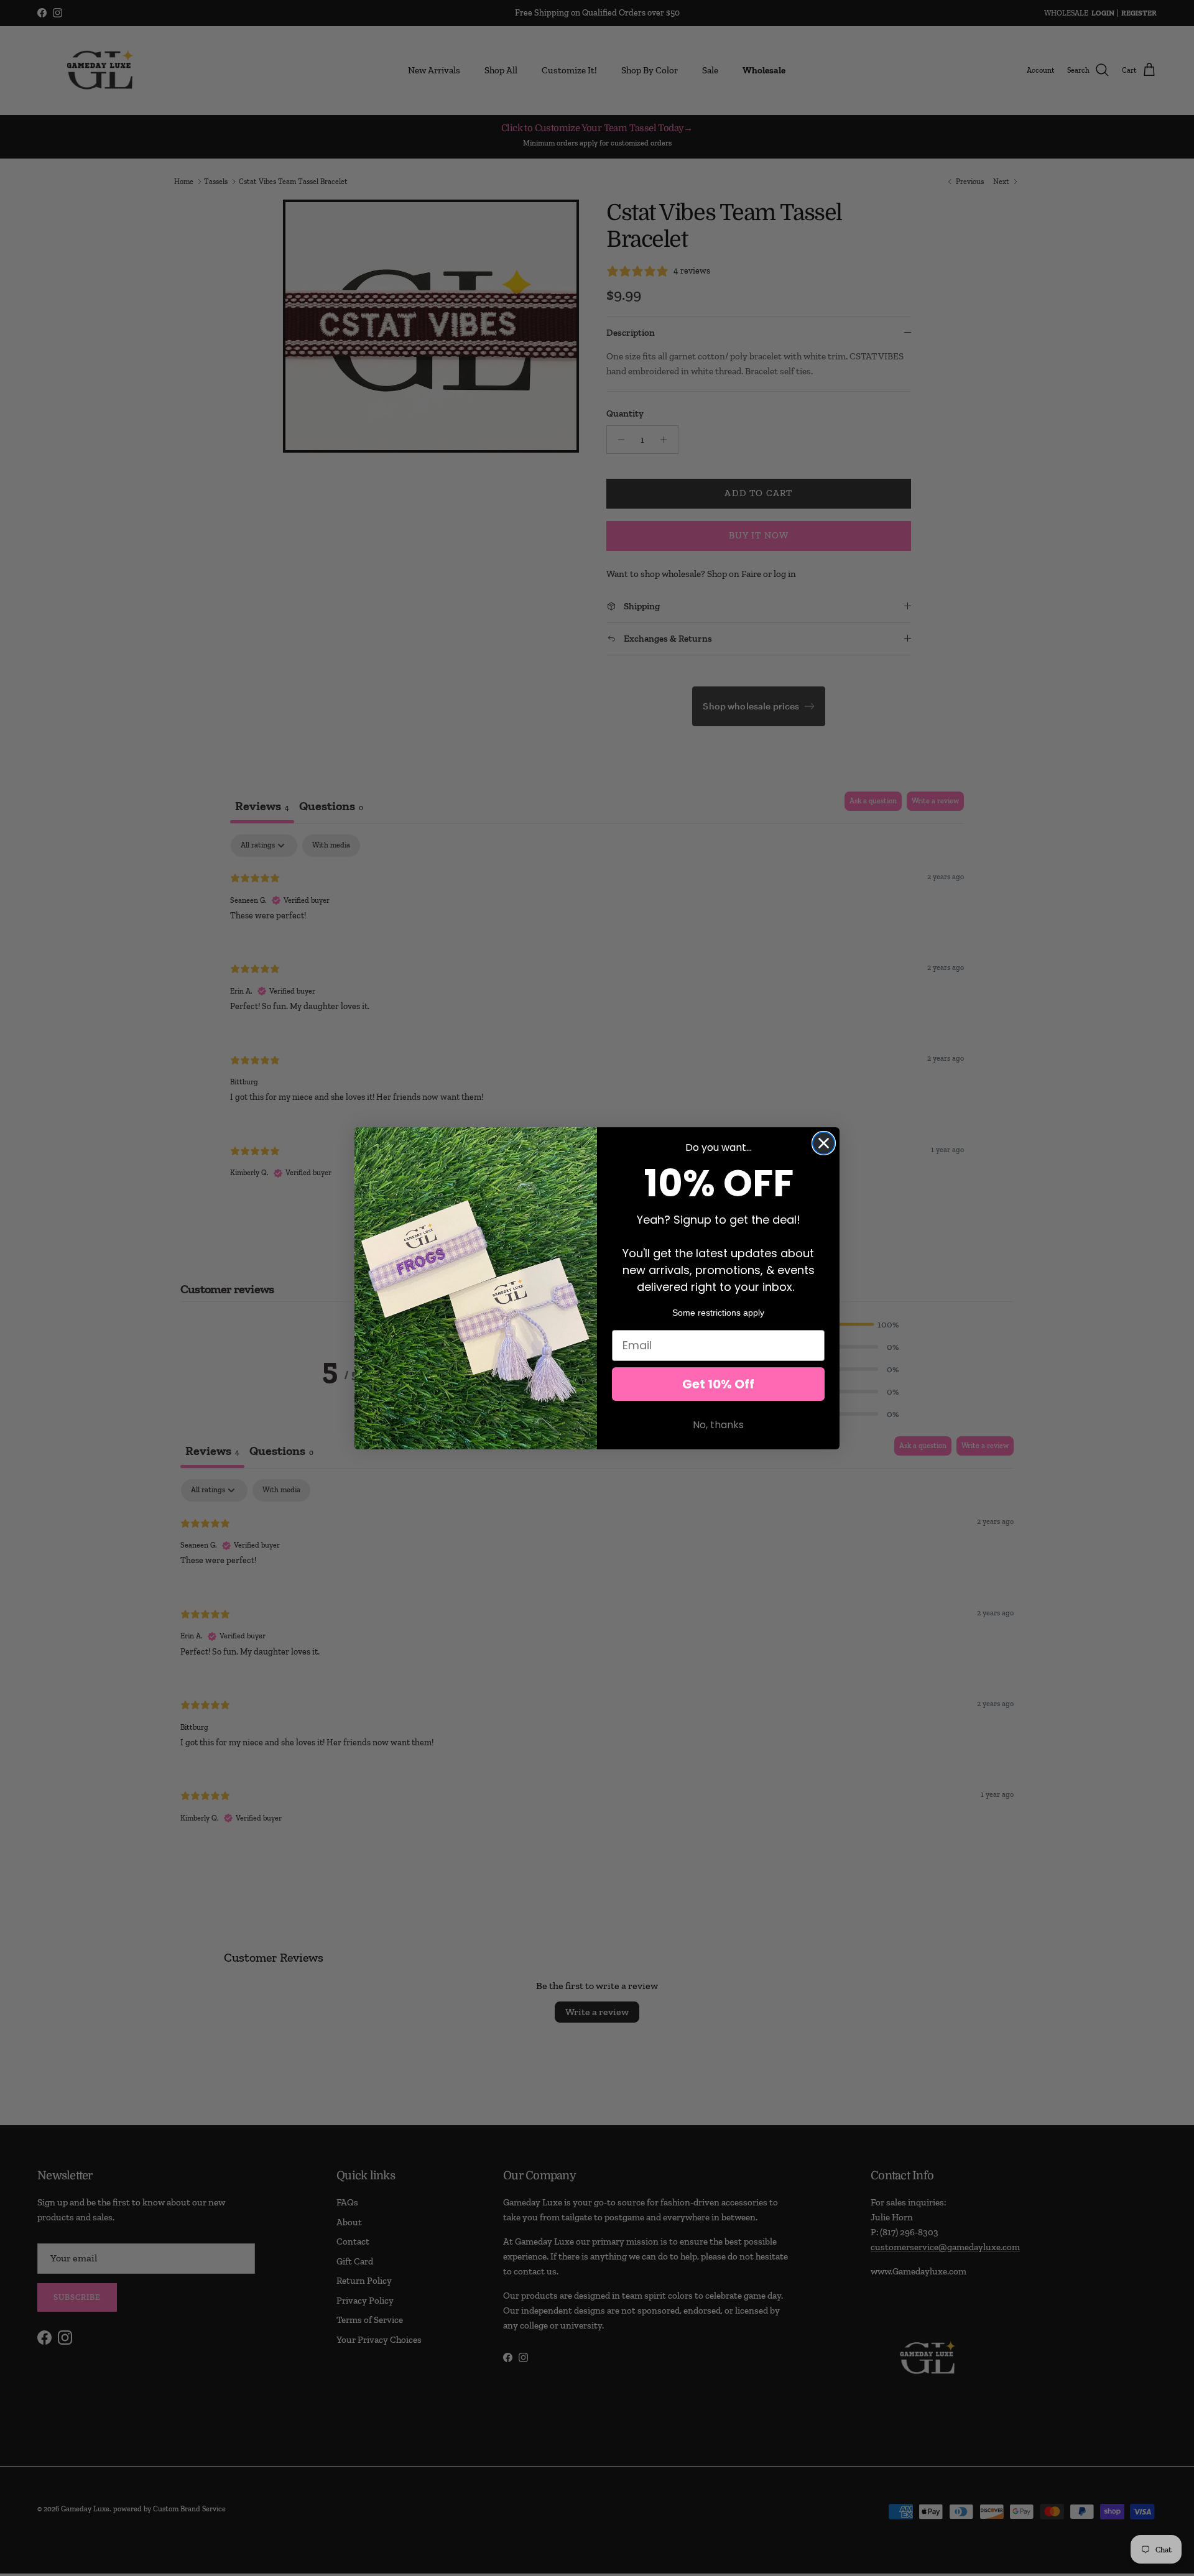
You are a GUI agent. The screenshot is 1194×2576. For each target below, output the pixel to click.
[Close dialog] (824, 1143)
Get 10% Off (718, 1384)
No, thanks (718, 1425)
